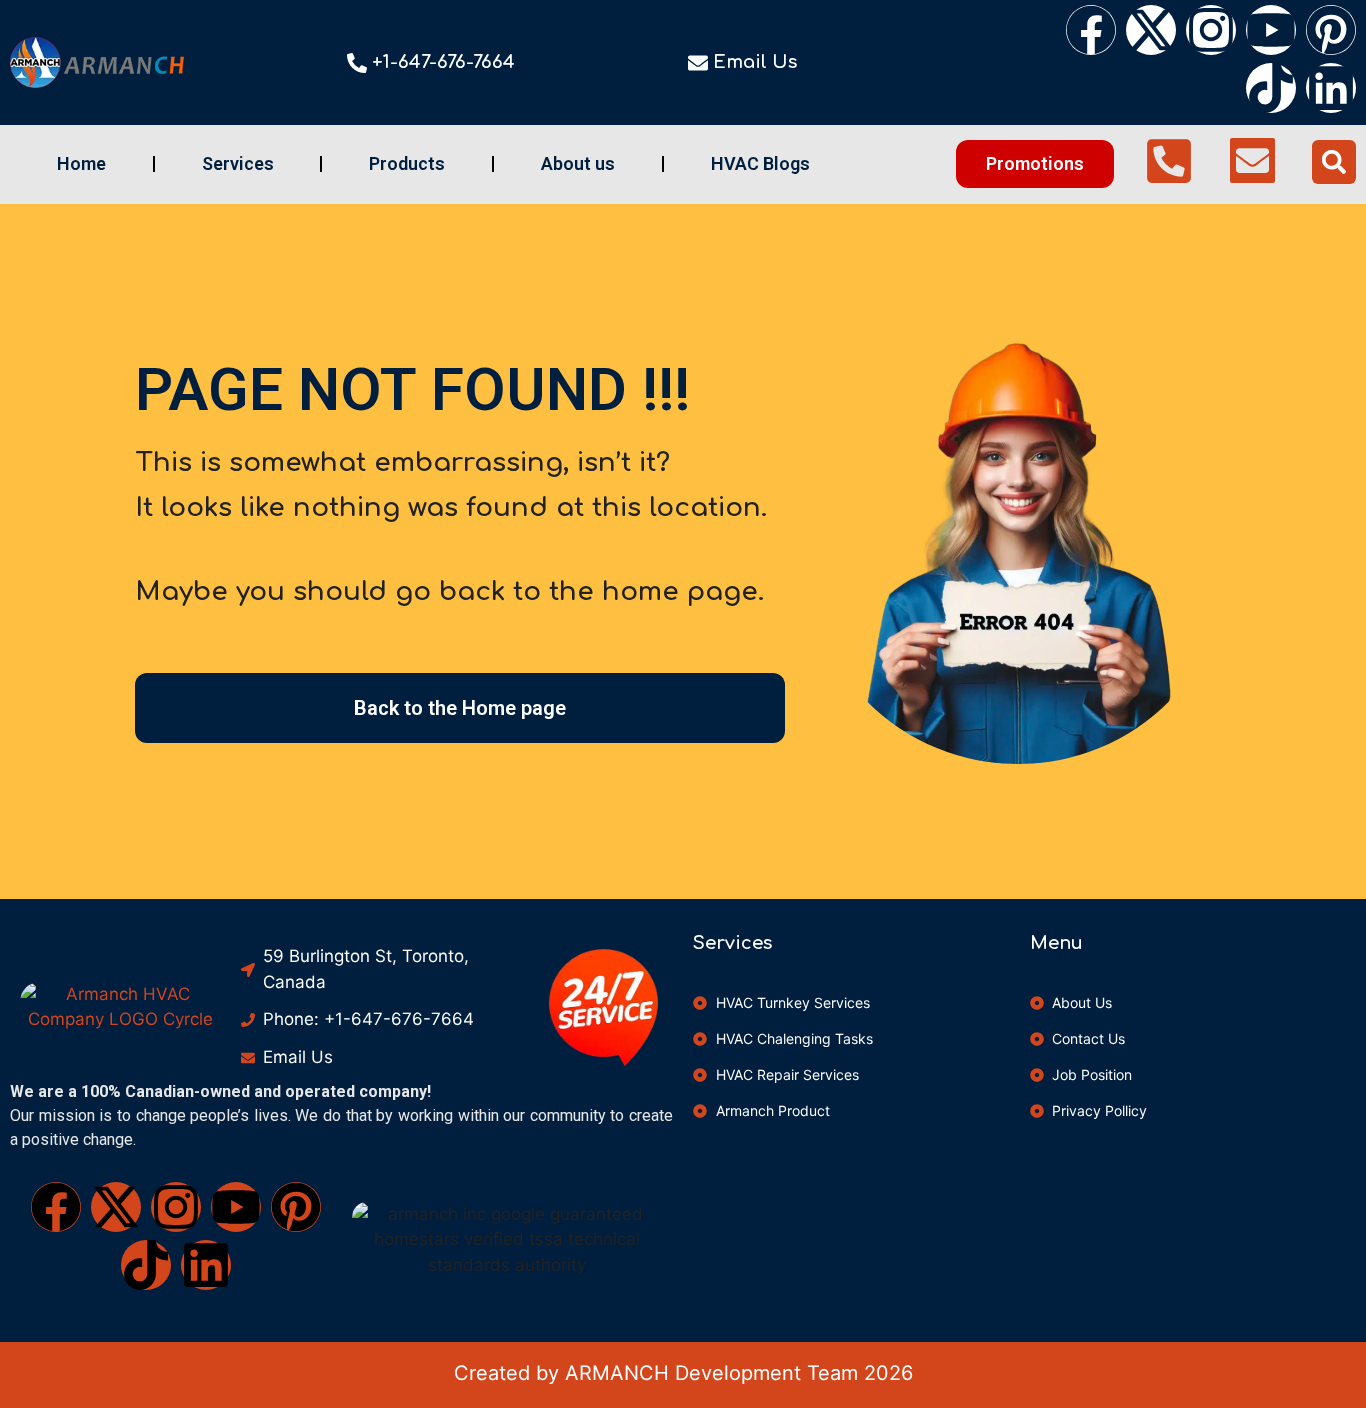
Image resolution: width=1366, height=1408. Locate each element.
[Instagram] (1211, 30)
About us (578, 163)
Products (407, 163)
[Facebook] (1091, 30)
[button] (1334, 162)
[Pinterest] (1331, 30)
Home (81, 163)
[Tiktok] (1271, 88)
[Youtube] (1271, 30)
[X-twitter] (1151, 30)
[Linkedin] (1331, 88)
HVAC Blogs (760, 163)
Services (238, 163)
